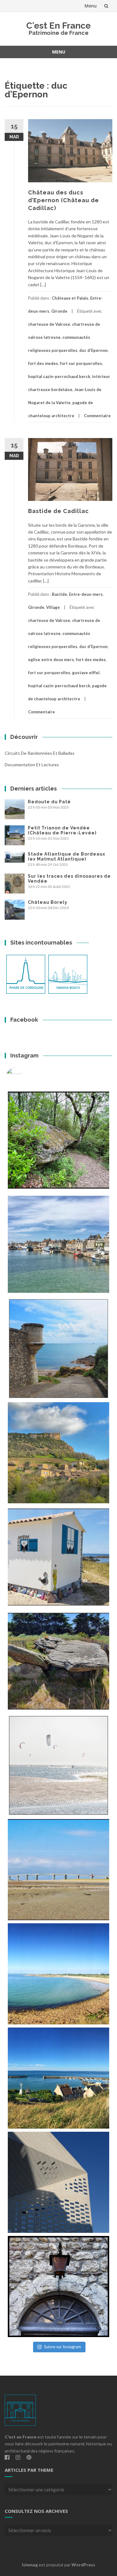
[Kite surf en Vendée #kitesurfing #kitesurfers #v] (58, 1765)
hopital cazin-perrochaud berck (59, 376)
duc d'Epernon (93, 350)
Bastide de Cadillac (58, 511)
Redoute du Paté (49, 802)
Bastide (59, 594)
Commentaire (97, 416)
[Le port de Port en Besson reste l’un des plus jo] (58, 2078)
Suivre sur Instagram (63, 2347)
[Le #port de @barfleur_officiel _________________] (58, 1244)
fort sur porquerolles (81, 363)
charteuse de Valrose (49, 324)
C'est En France (58, 26)
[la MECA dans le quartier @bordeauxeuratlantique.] (58, 2182)
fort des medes (43, 363)
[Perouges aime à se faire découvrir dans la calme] (58, 2287)
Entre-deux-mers (86, 594)
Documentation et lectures (32, 765)
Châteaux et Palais (70, 298)
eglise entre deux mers (51, 660)
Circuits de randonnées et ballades (40, 753)
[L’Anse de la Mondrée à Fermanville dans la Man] (58, 1974)
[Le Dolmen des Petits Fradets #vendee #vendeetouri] (58, 1661)
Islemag (30, 2565)
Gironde (59, 311)
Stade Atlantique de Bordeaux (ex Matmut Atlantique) (66, 856)
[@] (23, 1076)
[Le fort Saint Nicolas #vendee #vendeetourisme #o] (58, 1349)
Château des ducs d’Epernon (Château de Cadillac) (63, 200)
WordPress (83, 2565)
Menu (91, 6)
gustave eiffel (86, 673)
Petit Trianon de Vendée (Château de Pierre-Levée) (62, 830)
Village (53, 607)
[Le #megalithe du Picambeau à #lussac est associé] (58, 1140)
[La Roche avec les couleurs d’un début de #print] (58, 1453)
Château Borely (48, 902)
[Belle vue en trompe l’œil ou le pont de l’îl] (58, 1870)
